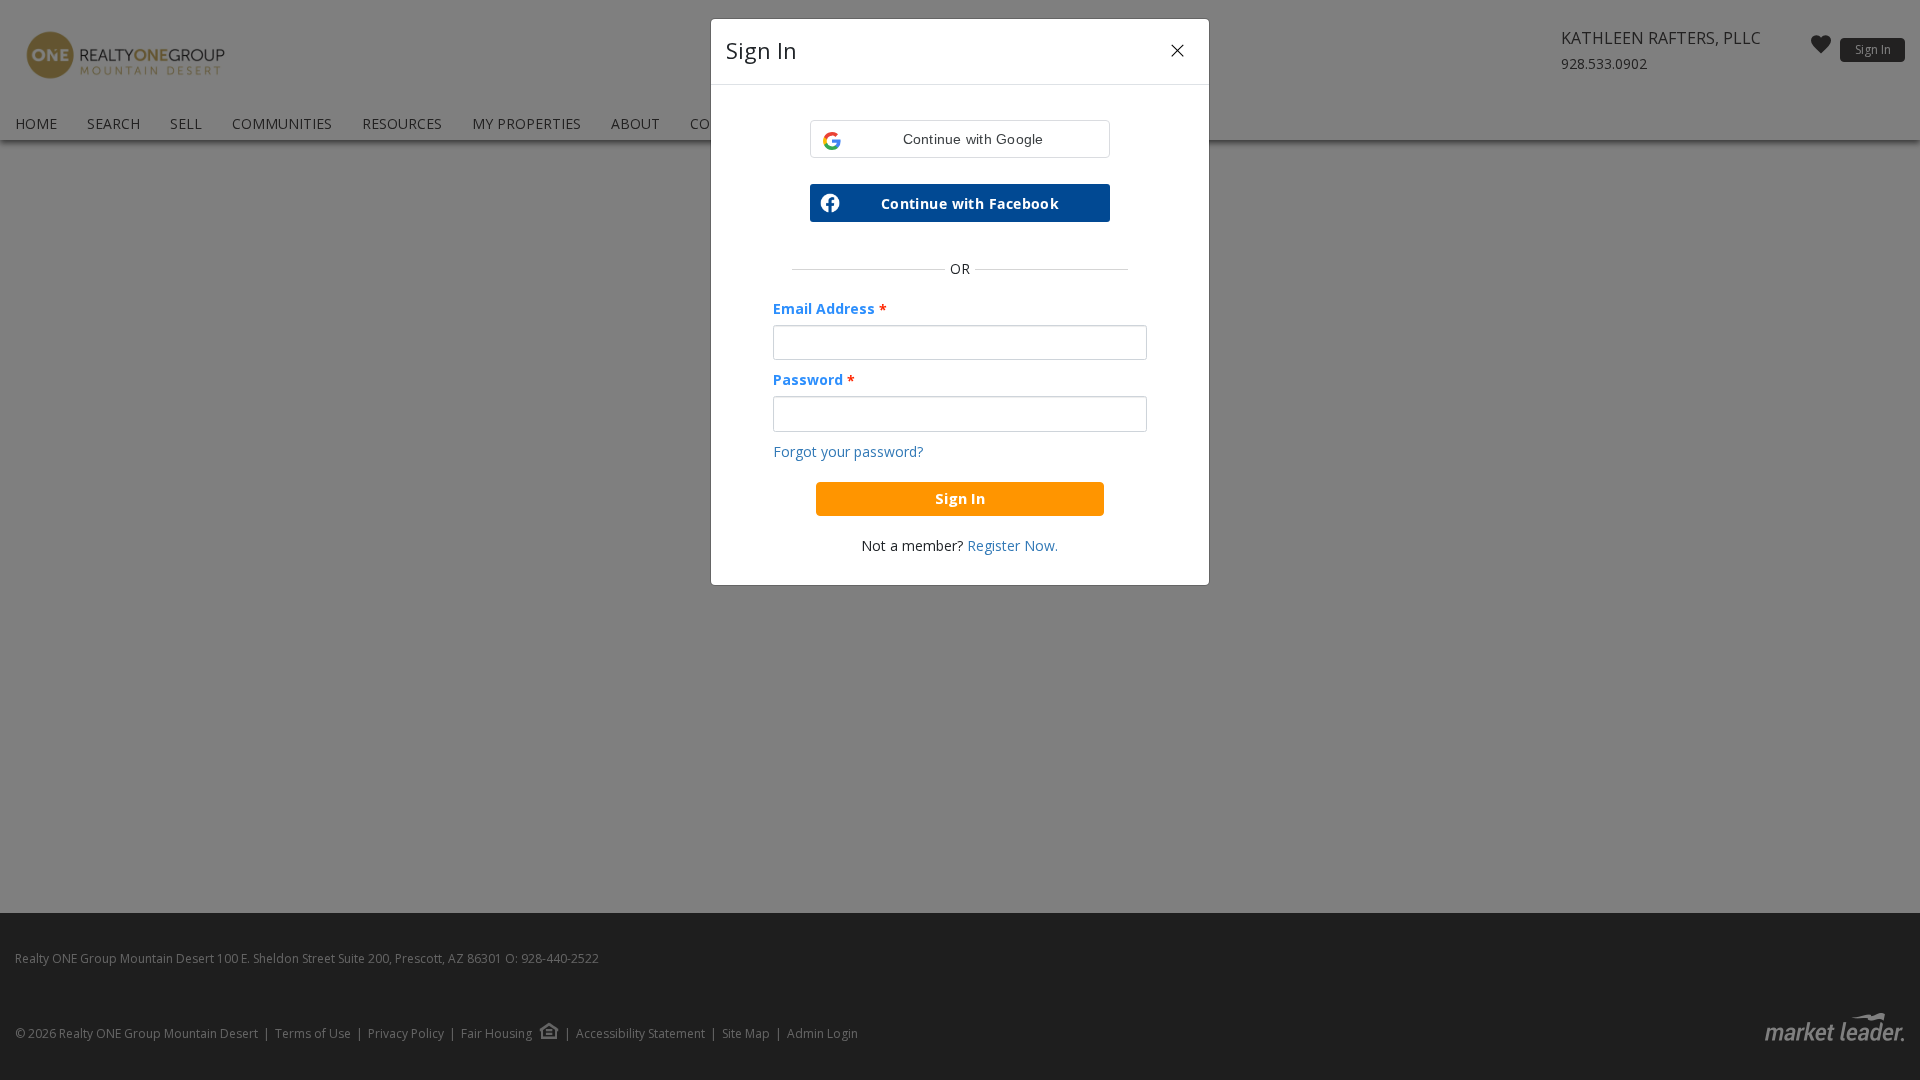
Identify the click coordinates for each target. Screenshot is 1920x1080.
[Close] (1177, 51)
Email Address (830, 309)
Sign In (960, 498)
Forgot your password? (848, 451)
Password (814, 380)
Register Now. (1012, 545)
